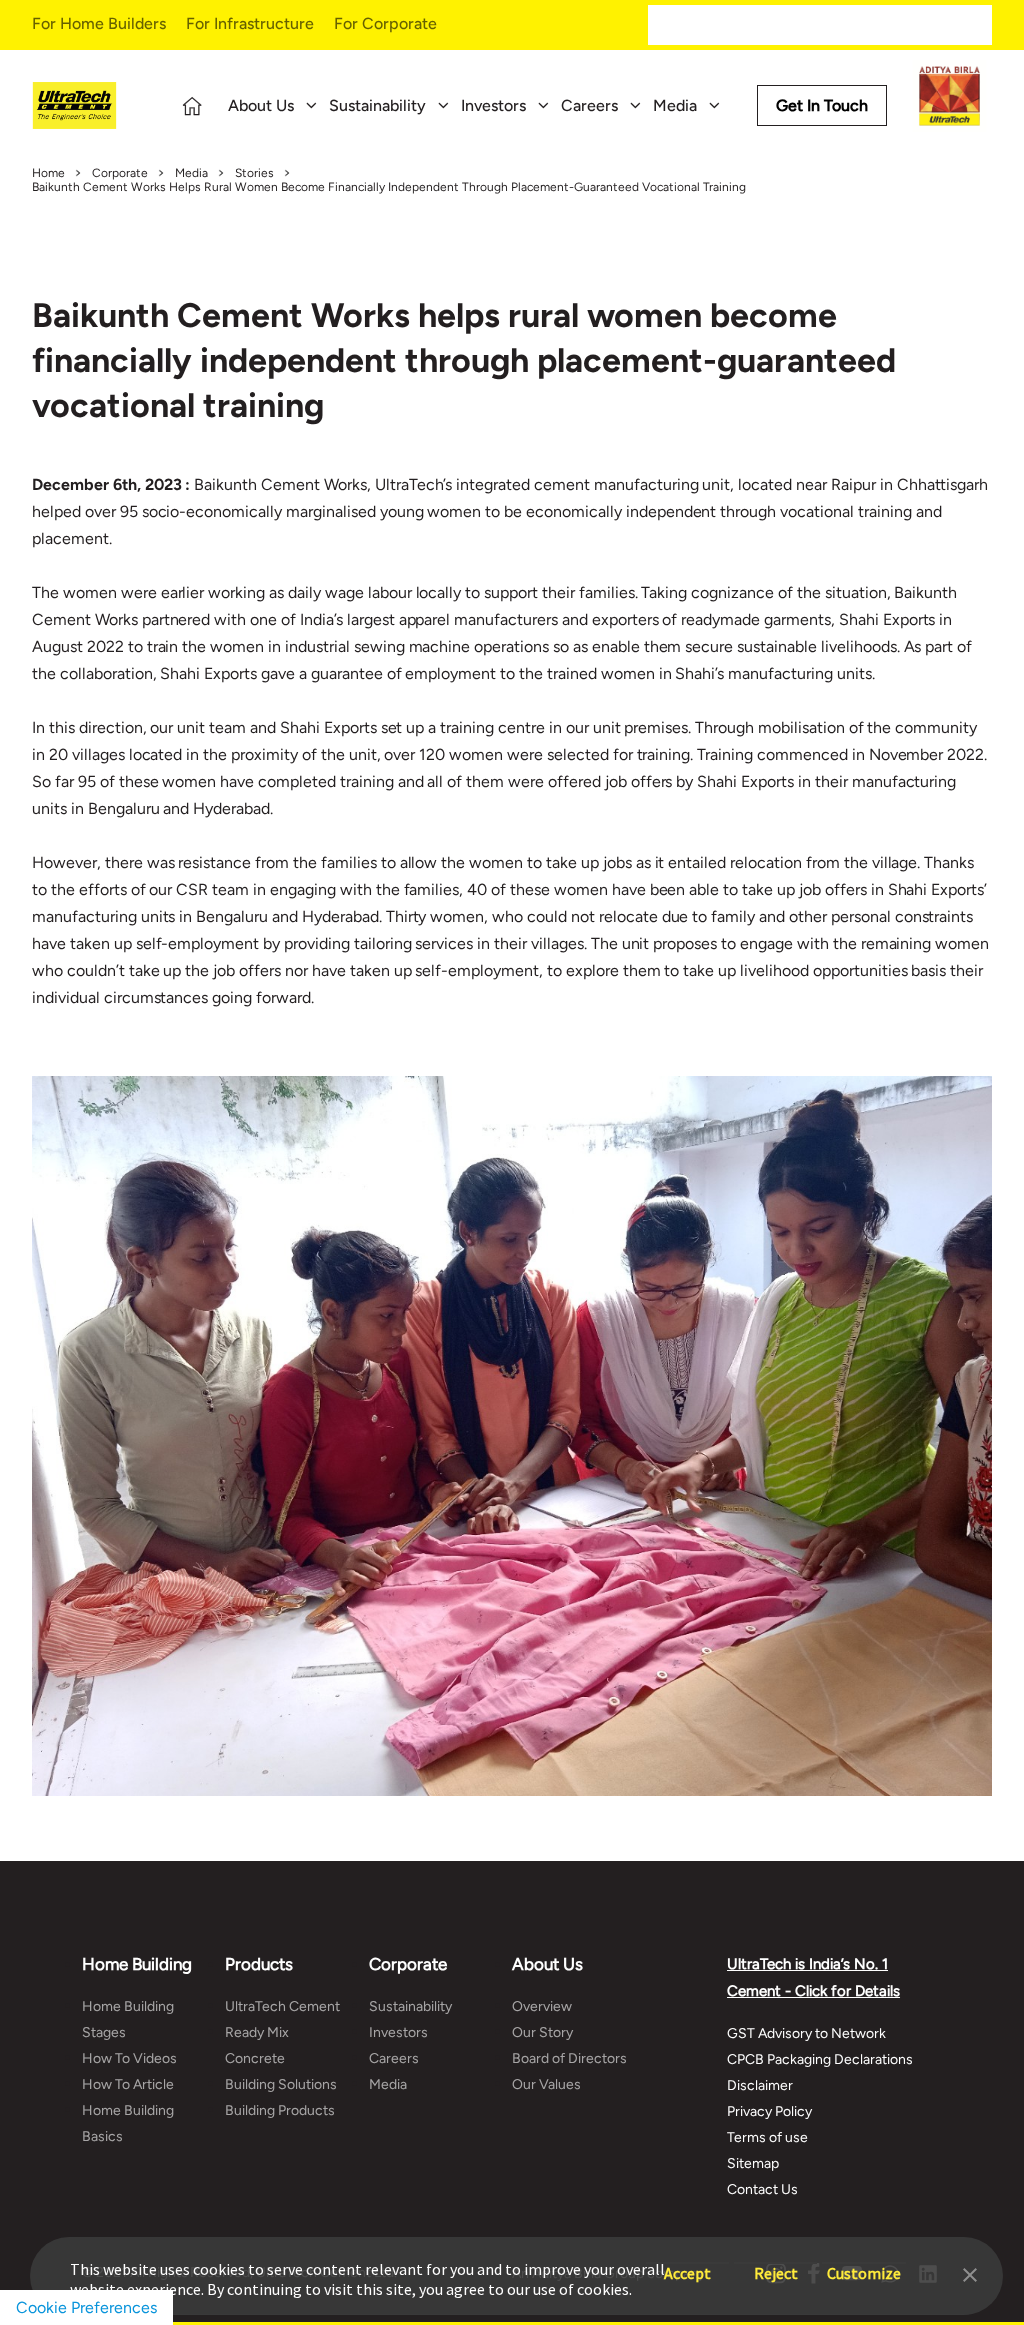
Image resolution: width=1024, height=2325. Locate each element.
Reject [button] (776, 2263)
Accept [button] (687, 2263)
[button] (970, 2273)
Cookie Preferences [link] (86, 2307)
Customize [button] (864, 2263)
